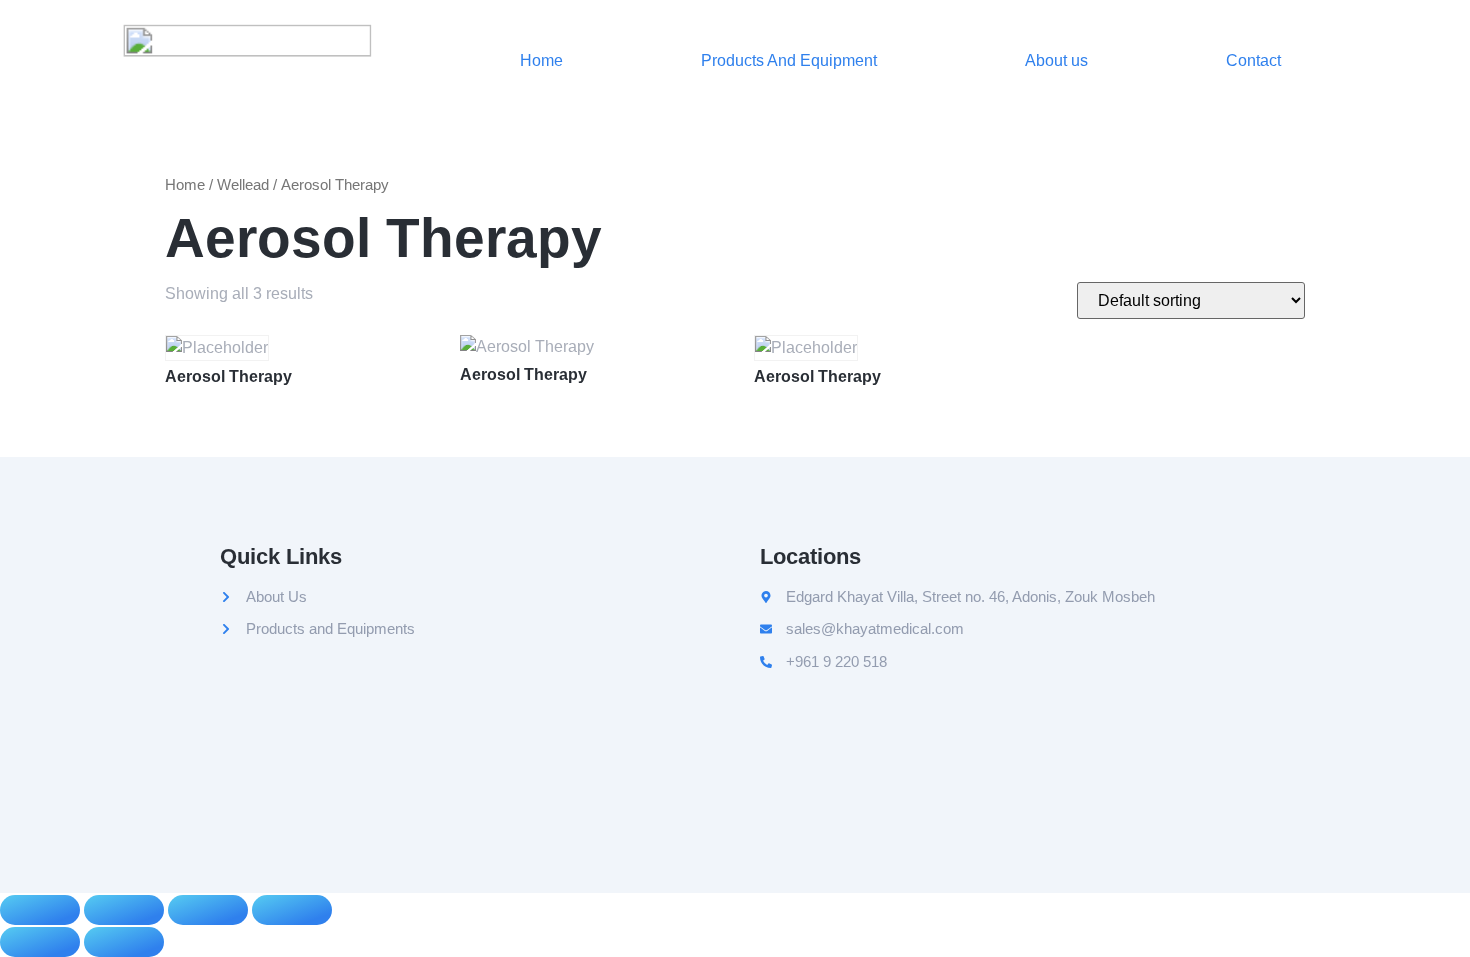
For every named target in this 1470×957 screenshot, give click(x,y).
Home (541, 60)
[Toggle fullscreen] (124, 910)
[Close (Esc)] (292, 910)
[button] (794, 61)
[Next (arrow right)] (124, 942)
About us (1056, 60)
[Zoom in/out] (40, 910)
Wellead (243, 185)
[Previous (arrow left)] (40, 942)
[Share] (208, 910)
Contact (1253, 60)
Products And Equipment (789, 60)
